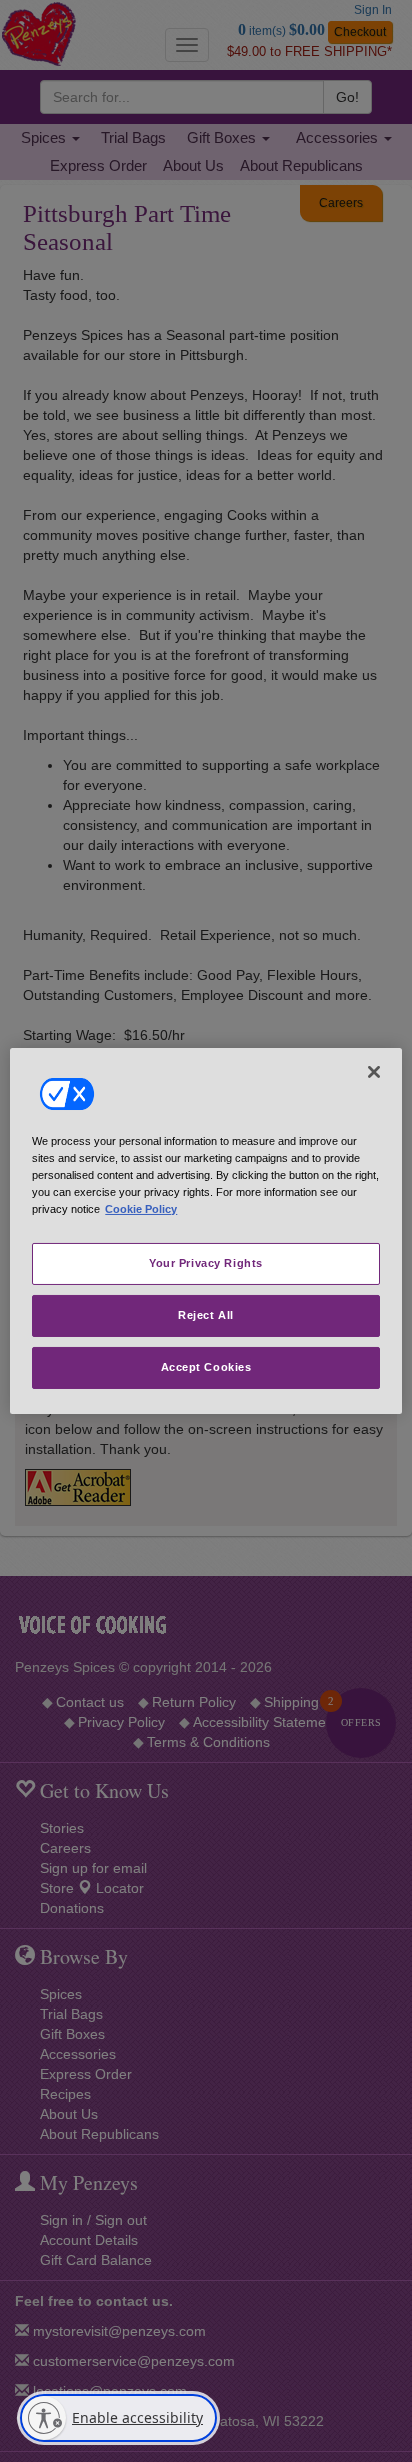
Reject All (206, 1315)
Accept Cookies (206, 1367)
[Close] (374, 1072)
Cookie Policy (141, 1209)
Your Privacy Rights (206, 1263)
